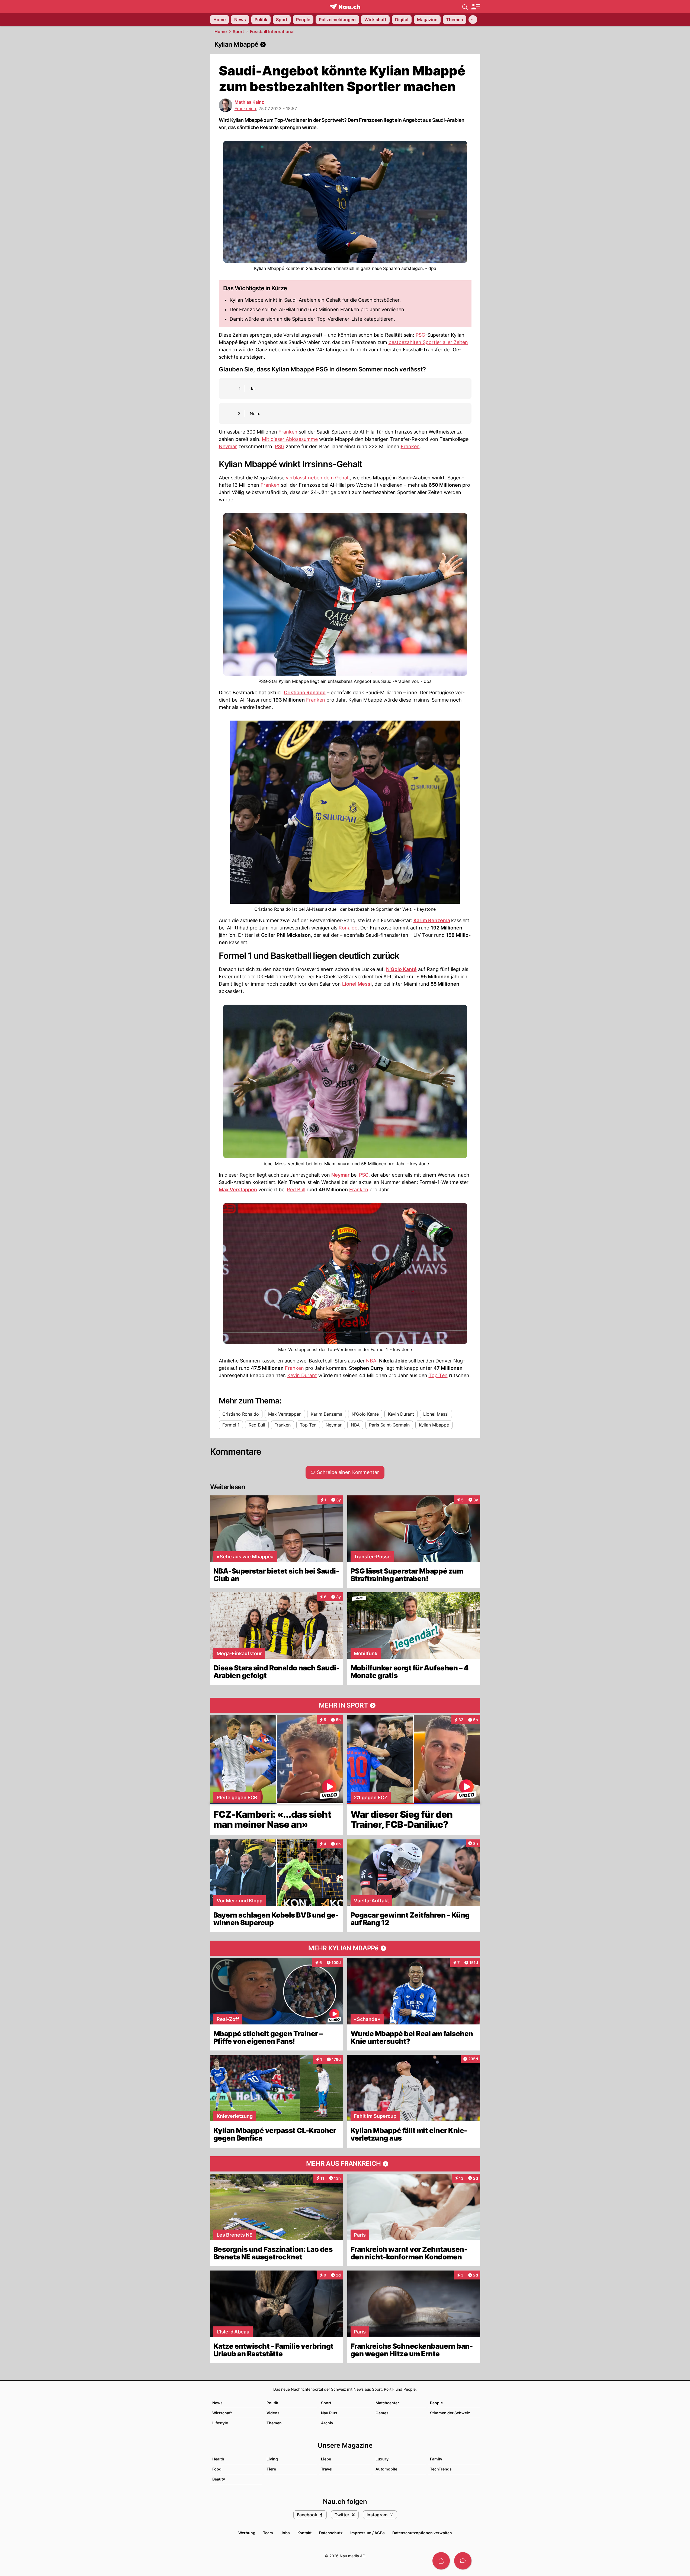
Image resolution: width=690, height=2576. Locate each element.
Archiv (327, 2423)
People (436, 2403)
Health (218, 2459)
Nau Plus (329, 2413)
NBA (371, 1361)
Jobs (285, 2533)
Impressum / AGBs (368, 2533)
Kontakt (304, 2533)
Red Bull (296, 1190)
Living (272, 2459)
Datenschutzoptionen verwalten (422, 2533)
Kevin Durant (302, 1375)
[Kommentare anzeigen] (463, 2561)
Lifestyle (220, 2423)
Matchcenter (387, 2403)
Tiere (271, 2469)
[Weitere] (473, 20)
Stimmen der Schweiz (450, 2413)
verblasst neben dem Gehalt (318, 478)
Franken (288, 432)
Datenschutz (331, 2533)
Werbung (247, 2533)
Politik (272, 2403)
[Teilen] (441, 2561)
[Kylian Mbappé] (345, 44)
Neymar (228, 446)
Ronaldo (348, 928)
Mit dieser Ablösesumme (290, 439)
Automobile (386, 2469)
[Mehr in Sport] (345, 1705)
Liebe (326, 2459)
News (217, 2403)
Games (382, 2413)
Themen (274, 2423)
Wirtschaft (222, 2413)
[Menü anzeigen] (476, 7)
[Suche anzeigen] (465, 7)
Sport (238, 31)
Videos (273, 2413)
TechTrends (441, 2469)
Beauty (219, 2479)
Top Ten (438, 1375)
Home (221, 31)
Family (436, 2459)
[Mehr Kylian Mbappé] (345, 1948)
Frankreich (245, 109)
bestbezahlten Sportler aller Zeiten (428, 342)
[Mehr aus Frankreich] (345, 2164)
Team (268, 2533)
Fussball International (272, 31)
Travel (327, 2469)
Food (217, 2469)
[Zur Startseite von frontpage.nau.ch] (345, 7)
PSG (420, 335)
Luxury (382, 2459)
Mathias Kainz (249, 102)
